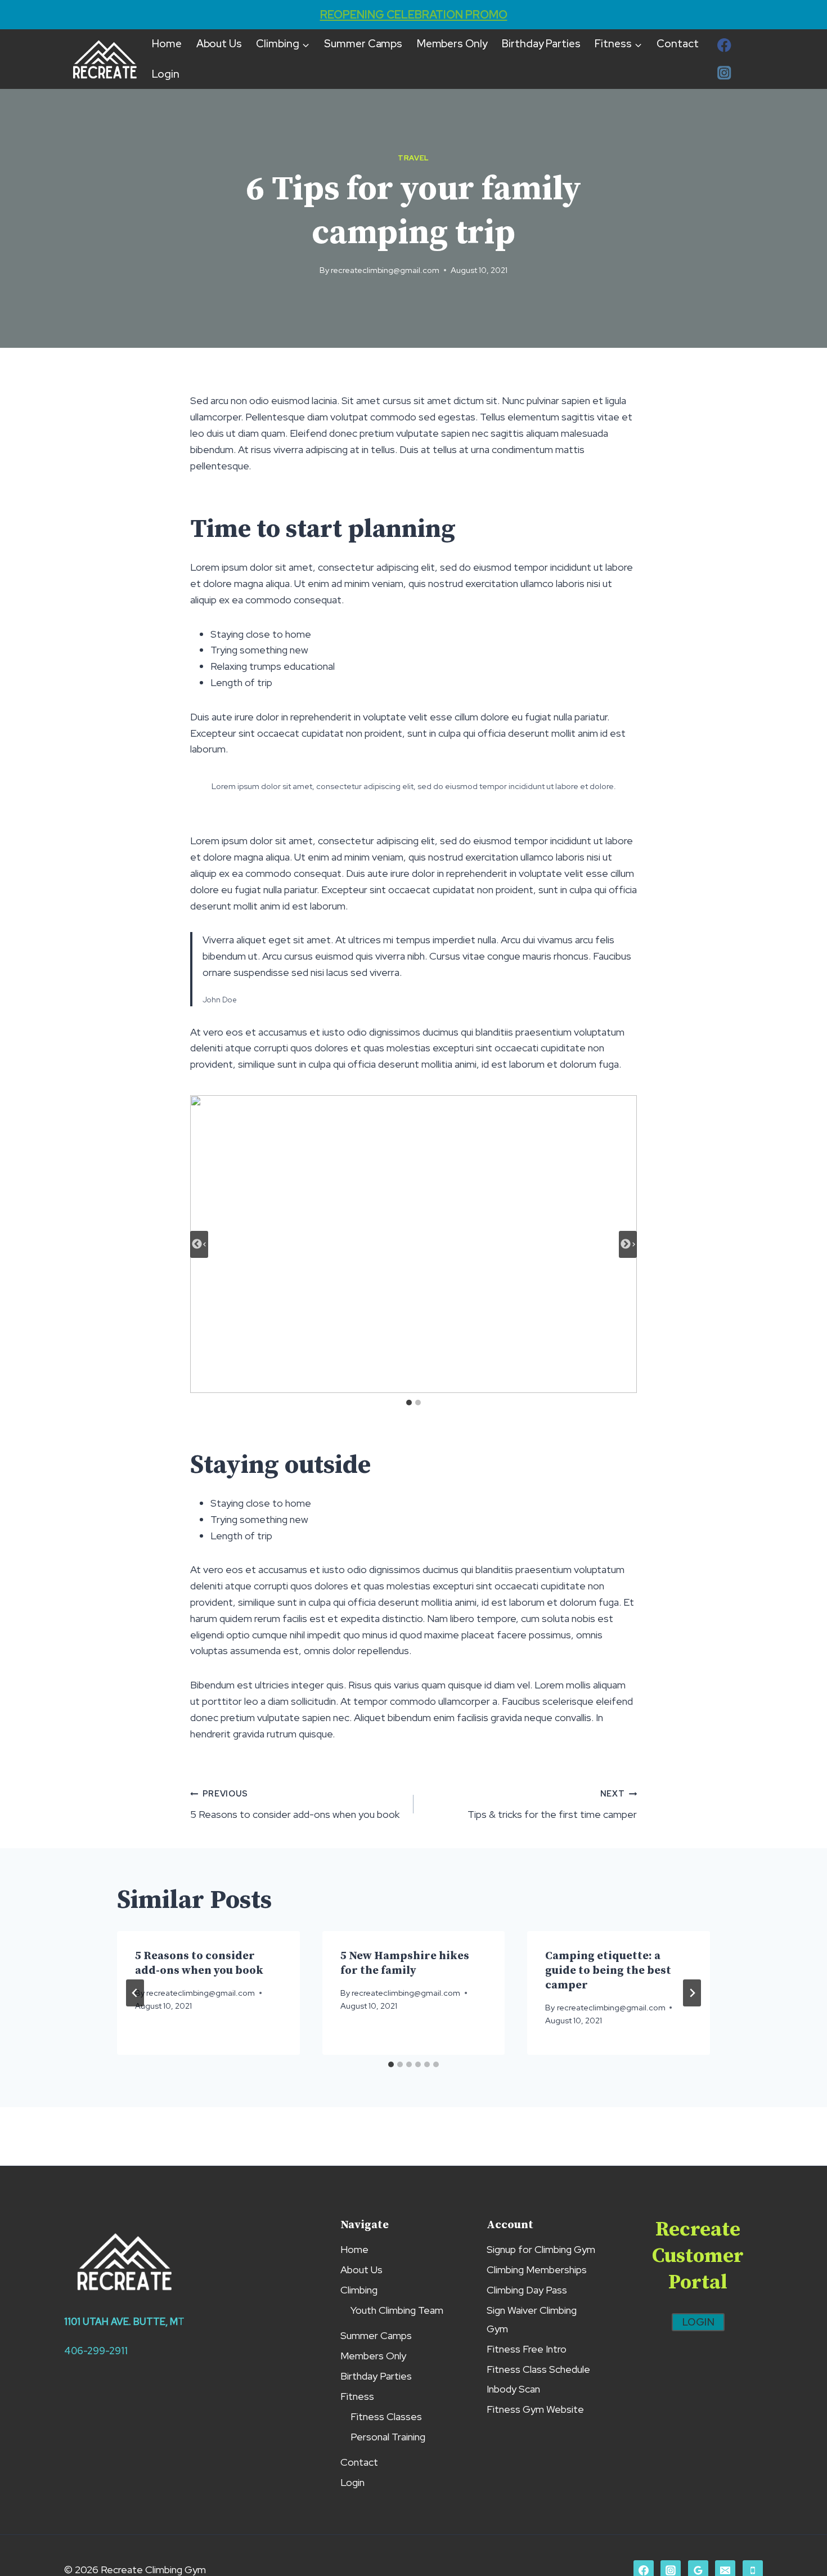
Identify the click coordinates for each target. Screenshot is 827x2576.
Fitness (357, 2396)
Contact (677, 44)
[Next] (692, 1993)
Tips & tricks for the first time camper (552, 1804)
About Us (219, 44)
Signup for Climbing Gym (541, 2249)
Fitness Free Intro (527, 2349)
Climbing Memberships (537, 2270)
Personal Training (388, 2437)
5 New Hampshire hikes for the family (405, 1963)
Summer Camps (363, 44)
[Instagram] (724, 73)
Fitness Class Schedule (538, 2369)
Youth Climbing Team (397, 2310)
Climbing (359, 2290)
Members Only (452, 44)
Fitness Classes (386, 2416)
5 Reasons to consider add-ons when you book (295, 1804)
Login (166, 74)
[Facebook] (724, 45)
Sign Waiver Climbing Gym (532, 2319)
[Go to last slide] (199, 1244)
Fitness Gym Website (535, 2409)
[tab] (409, 1403)
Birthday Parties (541, 44)
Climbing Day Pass (527, 2290)
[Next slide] (628, 1244)
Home (167, 44)
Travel (414, 158)
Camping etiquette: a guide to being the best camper (608, 1971)
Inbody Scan (513, 2389)
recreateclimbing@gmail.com (385, 270)
